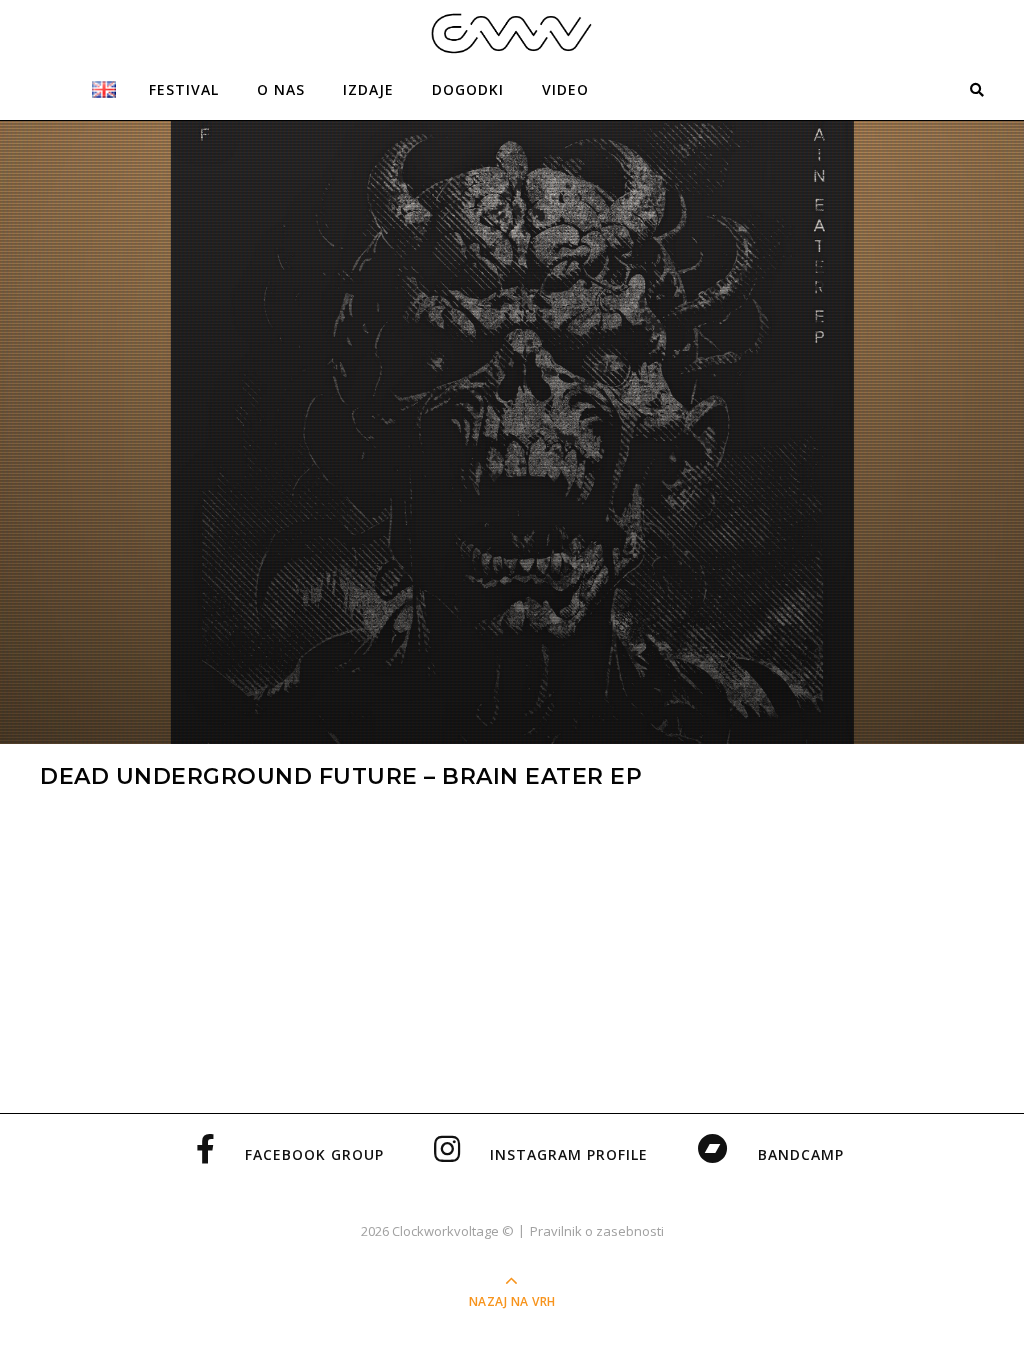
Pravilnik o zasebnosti (597, 1231)
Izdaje (368, 89)
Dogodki (468, 89)
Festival (184, 89)
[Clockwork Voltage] (512, 32)
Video (565, 89)
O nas (281, 89)
